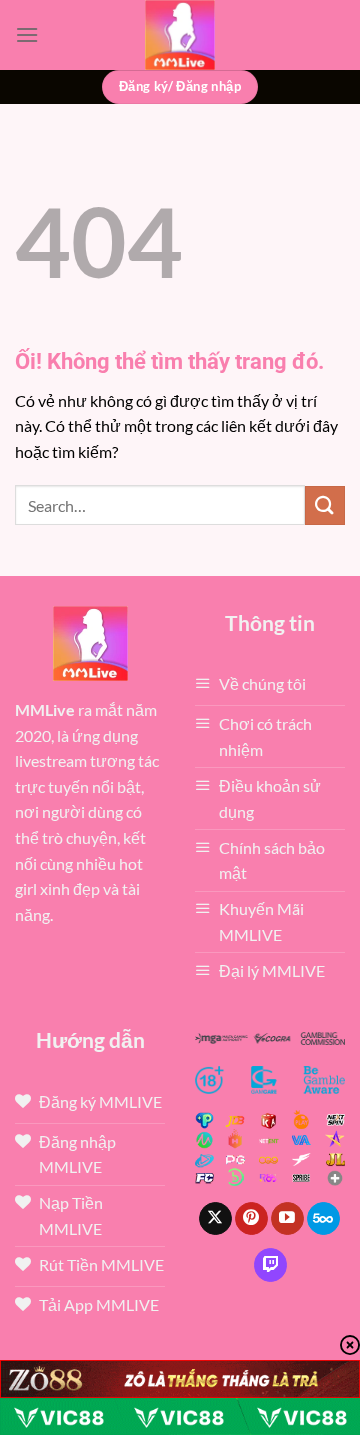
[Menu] (27, 34)
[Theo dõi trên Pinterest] (251, 1219)
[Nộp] (325, 505)
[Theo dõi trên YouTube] (287, 1219)
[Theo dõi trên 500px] (323, 1219)
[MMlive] (180, 35)
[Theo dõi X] (215, 1219)
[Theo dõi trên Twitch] (270, 1265)
